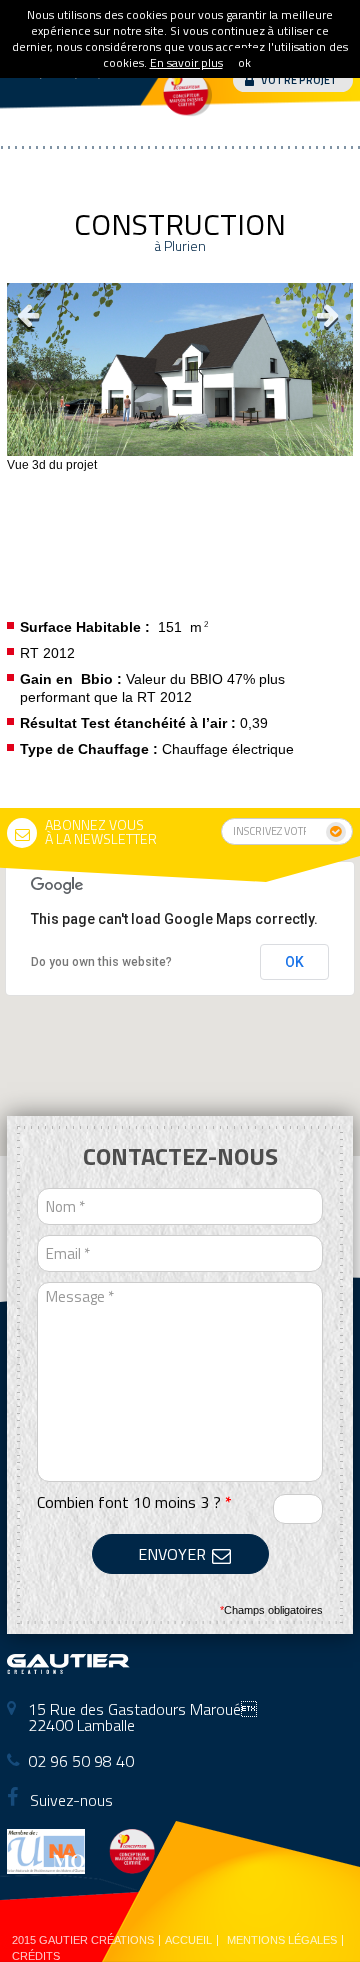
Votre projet (299, 80)
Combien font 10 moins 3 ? (134, 1502)
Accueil (188, 1940)
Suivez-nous (69, 1800)
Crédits (36, 1956)
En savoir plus (186, 62)
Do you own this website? (101, 962)
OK (294, 962)
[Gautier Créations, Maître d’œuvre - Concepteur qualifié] (68, 1667)
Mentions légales (282, 1940)
